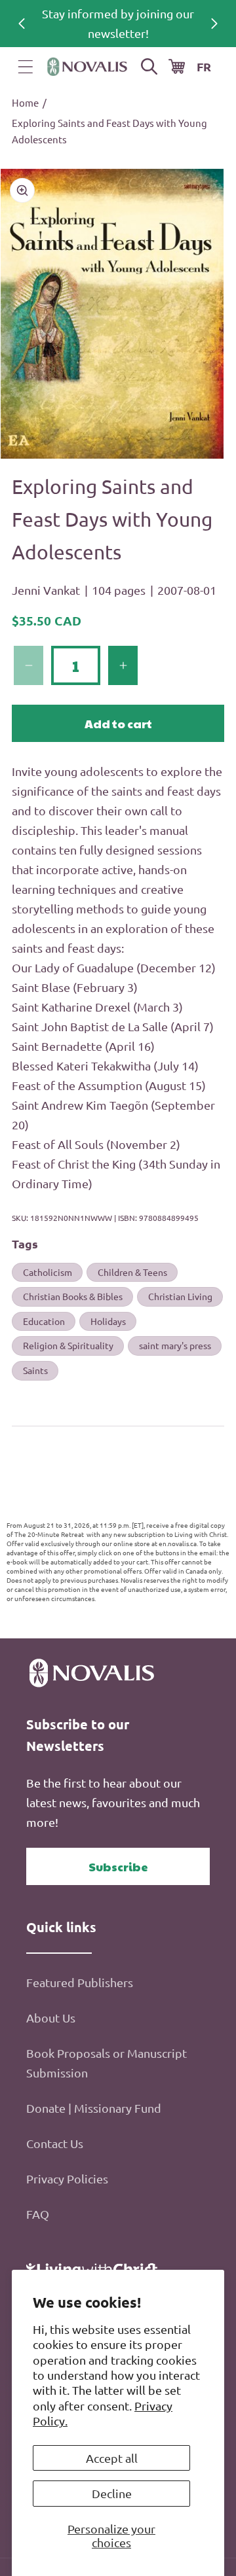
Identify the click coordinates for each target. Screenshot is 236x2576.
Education (44, 1321)
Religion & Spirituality (68, 1345)
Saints (35, 1370)
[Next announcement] (214, 24)
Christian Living (180, 1296)
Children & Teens (132, 1272)
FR (204, 66)
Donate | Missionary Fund (94, 2108)
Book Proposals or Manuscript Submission (107, 2063)
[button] (26, 67)
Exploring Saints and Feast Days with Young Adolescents (109, 131)
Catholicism (48, 1272)
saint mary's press (175, 1345)
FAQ (38, 2214)
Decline (112, 2493)
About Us (51, 2018)
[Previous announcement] (22, 24)
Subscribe (118, 1866)
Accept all (112, 2458)
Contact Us (55, 2143)
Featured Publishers (80, 1982)
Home (25, 102)
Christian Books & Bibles (73, 1296)
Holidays (108, 1321)
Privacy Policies (67, 2179)
